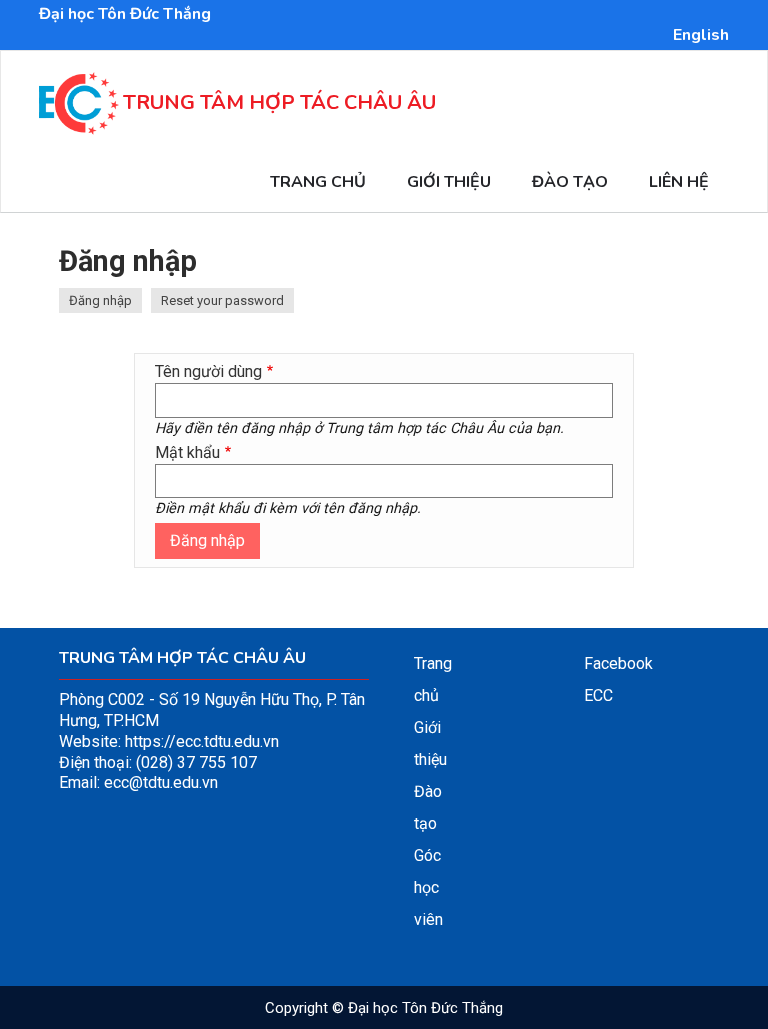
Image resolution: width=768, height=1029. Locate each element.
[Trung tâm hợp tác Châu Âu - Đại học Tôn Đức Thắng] (79, 123)
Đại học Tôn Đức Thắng (125, 14)
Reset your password (222, 300)
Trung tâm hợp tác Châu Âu (279, 102)
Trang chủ (318, 182)
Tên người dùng (208, 371)
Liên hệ (679, 182)
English (701, 35)
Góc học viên (428, 887)
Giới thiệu (449, 182)
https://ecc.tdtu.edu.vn (202, 741)
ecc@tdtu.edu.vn (161, 782)
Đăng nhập (105, 302)
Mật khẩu (187, 452)
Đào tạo (570, 182)
